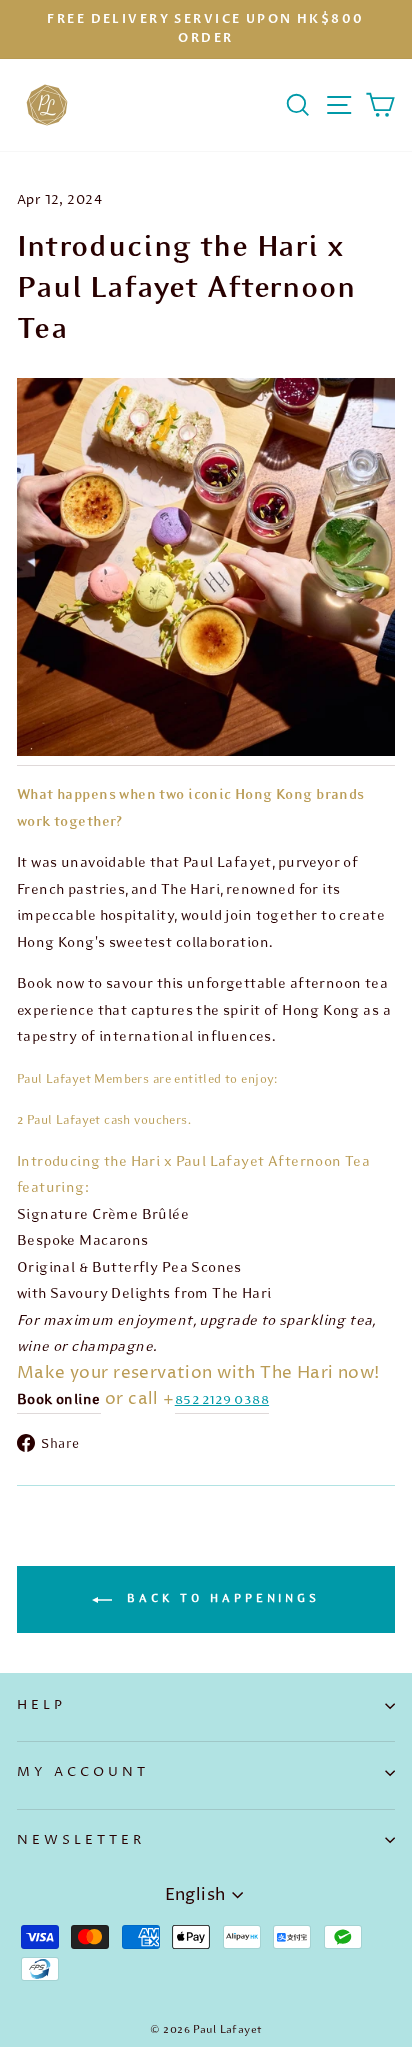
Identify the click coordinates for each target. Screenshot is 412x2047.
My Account (83, 1772)
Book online (59, 1399)
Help (41, 1705)
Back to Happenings (220, 1598)
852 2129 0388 (222, 1399)
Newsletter (81, 1840)
